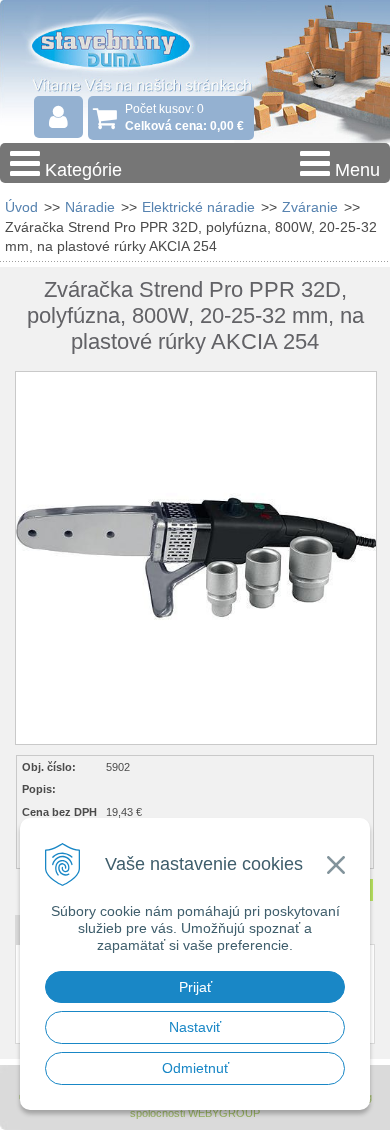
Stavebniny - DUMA (129, 44)
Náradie (90, 207)
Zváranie (310, 207)
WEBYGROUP (224, 1113)
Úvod (21, 207)
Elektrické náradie (198, 207)
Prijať (195, 987)
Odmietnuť (195, 1068)
